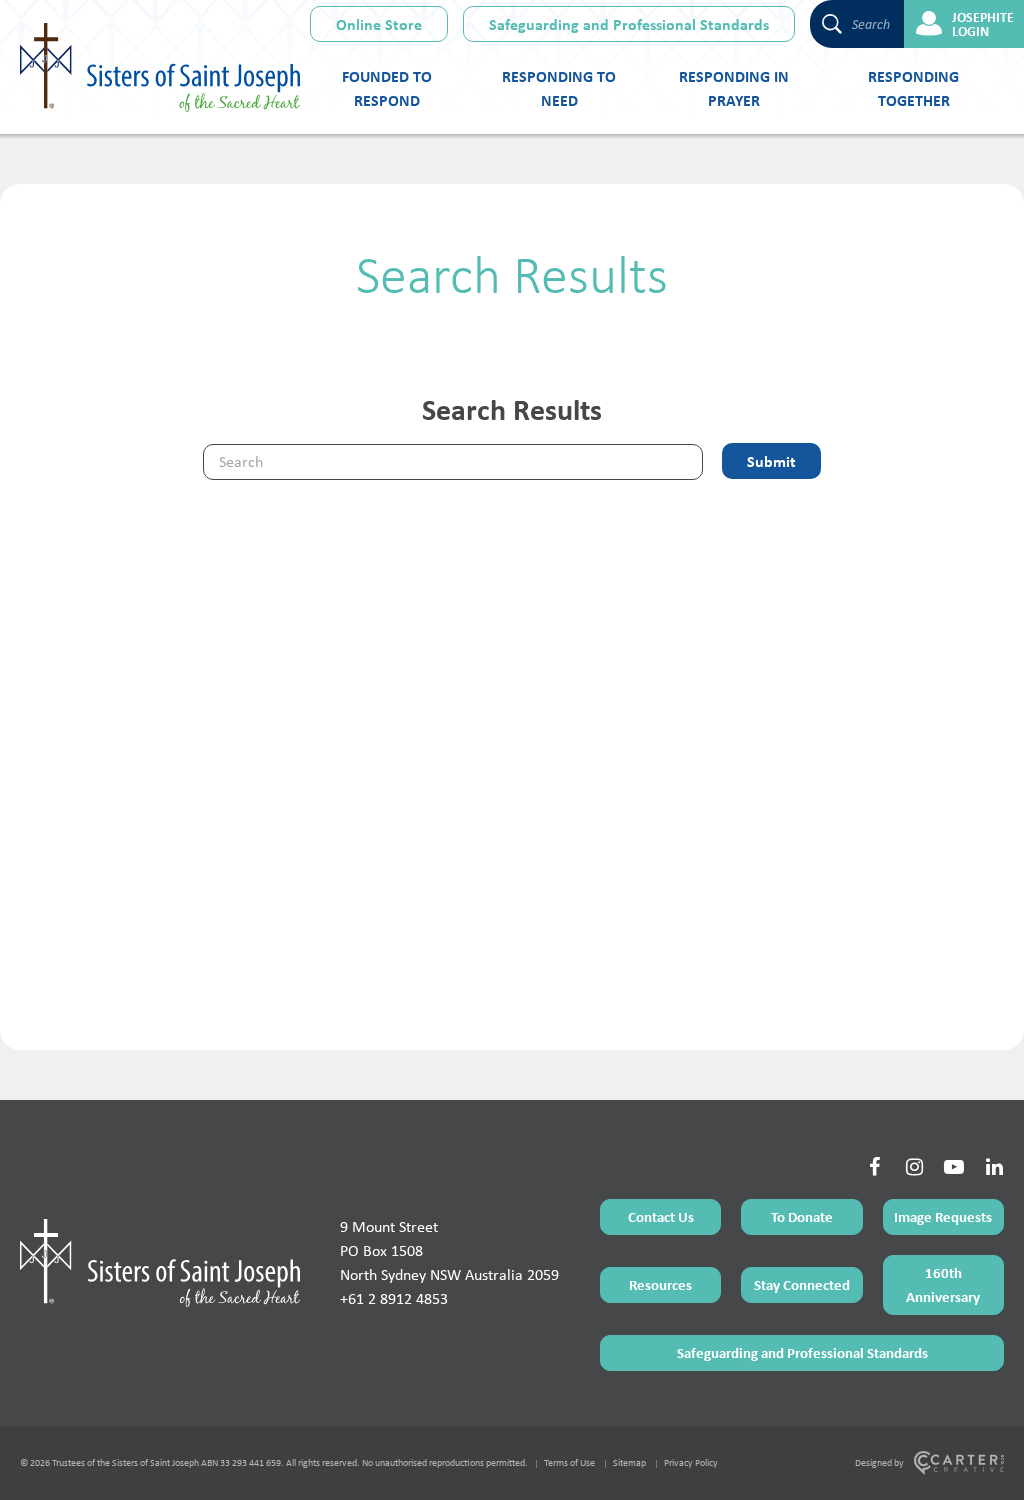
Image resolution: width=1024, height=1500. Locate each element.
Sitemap (629, 1462)
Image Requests (943, 1216)
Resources (660, 1284)
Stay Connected (802, 1284)
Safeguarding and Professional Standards (629, 24)
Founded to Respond (387, 88)
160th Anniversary (943, 1284)
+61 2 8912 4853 (394, 1298)
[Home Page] (160, 1263)
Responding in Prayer (734, 88)
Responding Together (913, 88)
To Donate (802, 1216)
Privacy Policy (691, 1462)
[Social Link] (874, 1167)
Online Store (379, 24)
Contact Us (661, 1216)
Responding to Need (559, 88)
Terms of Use (569, 1462)
